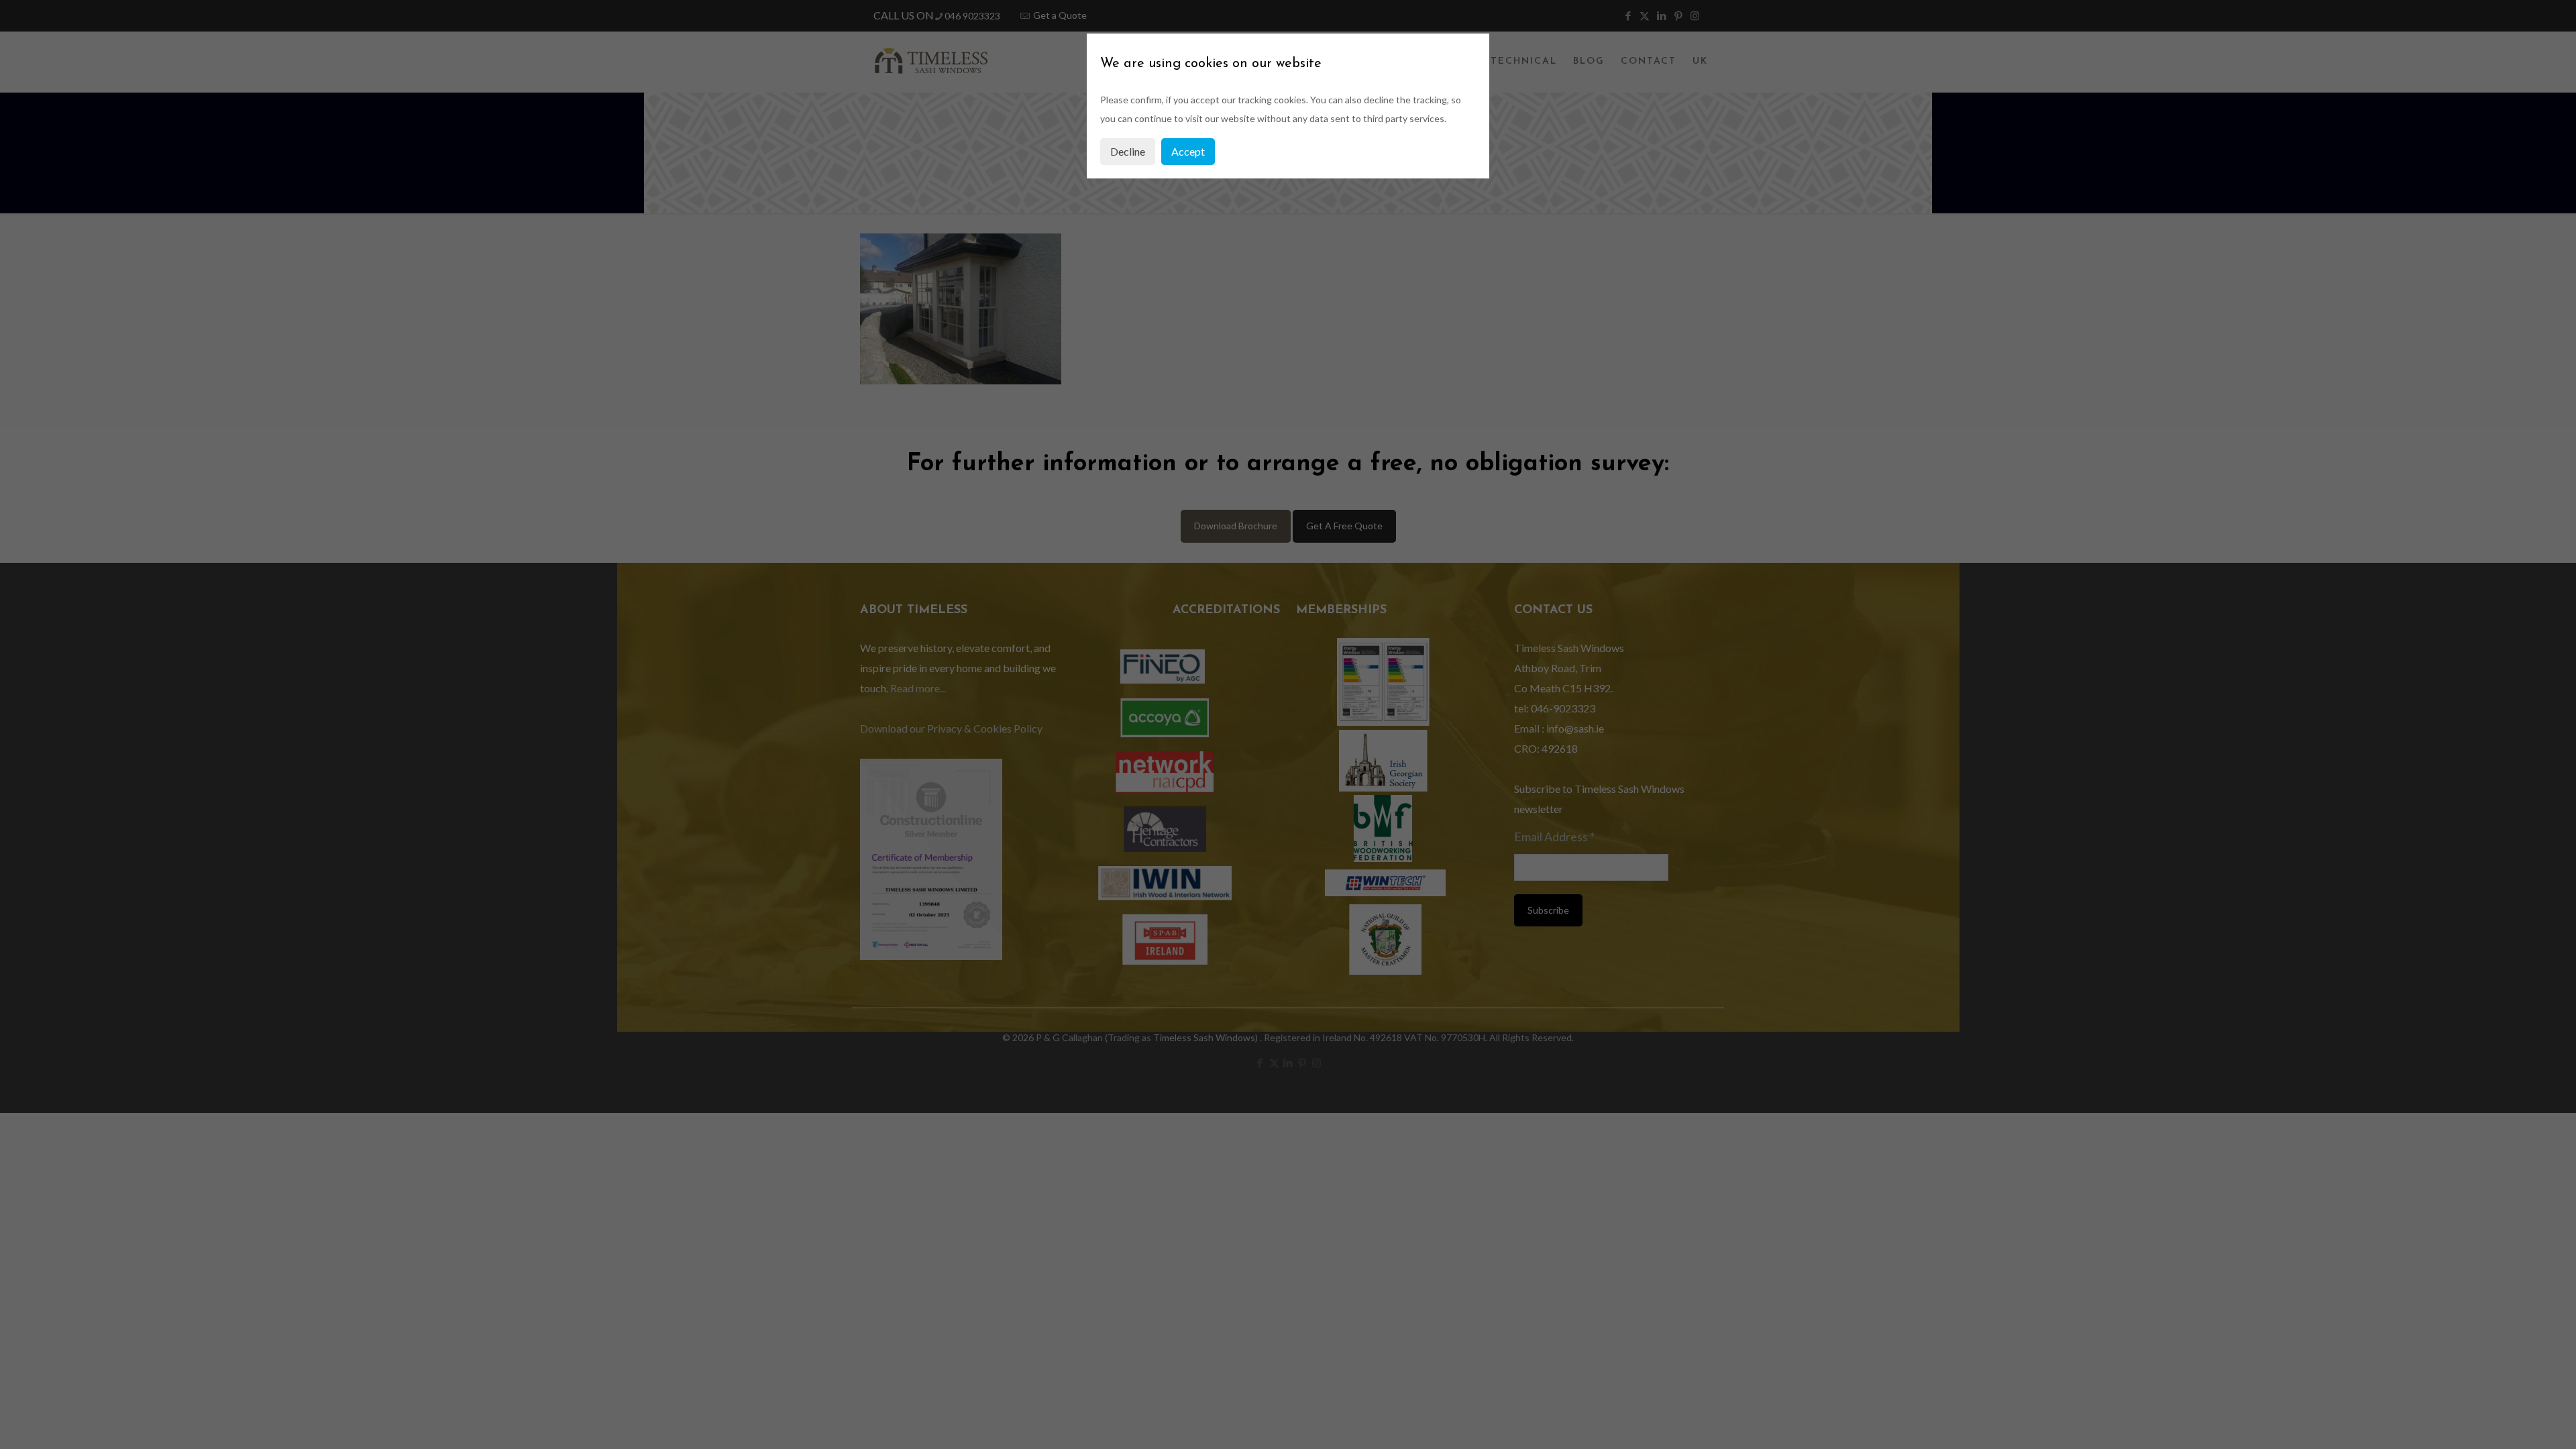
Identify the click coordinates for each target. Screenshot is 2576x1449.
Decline (1128, 151)
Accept (1188, 151)
